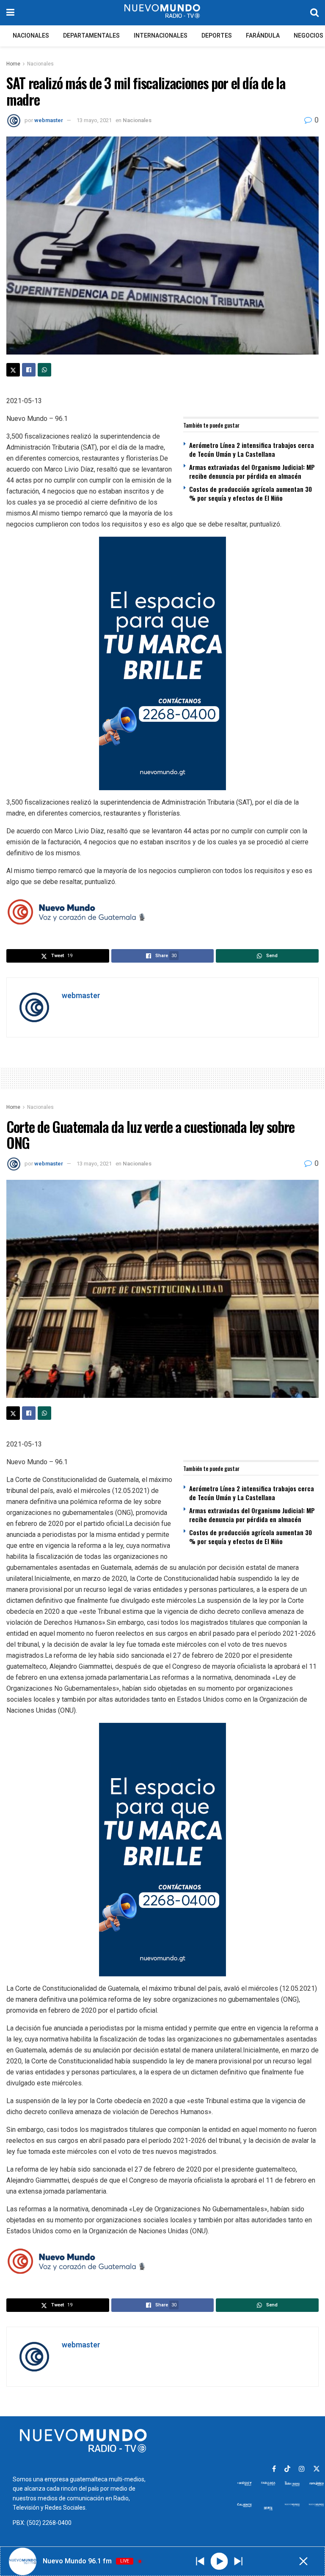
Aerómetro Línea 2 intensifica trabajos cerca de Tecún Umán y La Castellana (252, 449)
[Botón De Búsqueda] (314, 13)
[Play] (219, 2561)
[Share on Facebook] (29, 370)
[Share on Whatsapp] (44, 370)
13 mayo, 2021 (94, 120)
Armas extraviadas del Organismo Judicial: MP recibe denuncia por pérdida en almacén (252, 471)
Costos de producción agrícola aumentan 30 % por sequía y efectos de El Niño (251, 493)
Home (13, 64)
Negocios (308, 36)
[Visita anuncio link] (162, 663)
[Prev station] (238, 2561)
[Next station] (200, 2561)
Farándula (263, 36)
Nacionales (31, 36)
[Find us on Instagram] (302, 2469)
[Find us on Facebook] (274, 2469)
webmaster (49, 120)
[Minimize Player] (303, 2561)
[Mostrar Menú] (10, 13)
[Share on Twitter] (13, 370)
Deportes (217, 36)
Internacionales (161, 36)
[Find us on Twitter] (317, 2469)
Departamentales (91, 36)
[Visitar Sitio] (162, 13)
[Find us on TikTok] (287, 2469)
